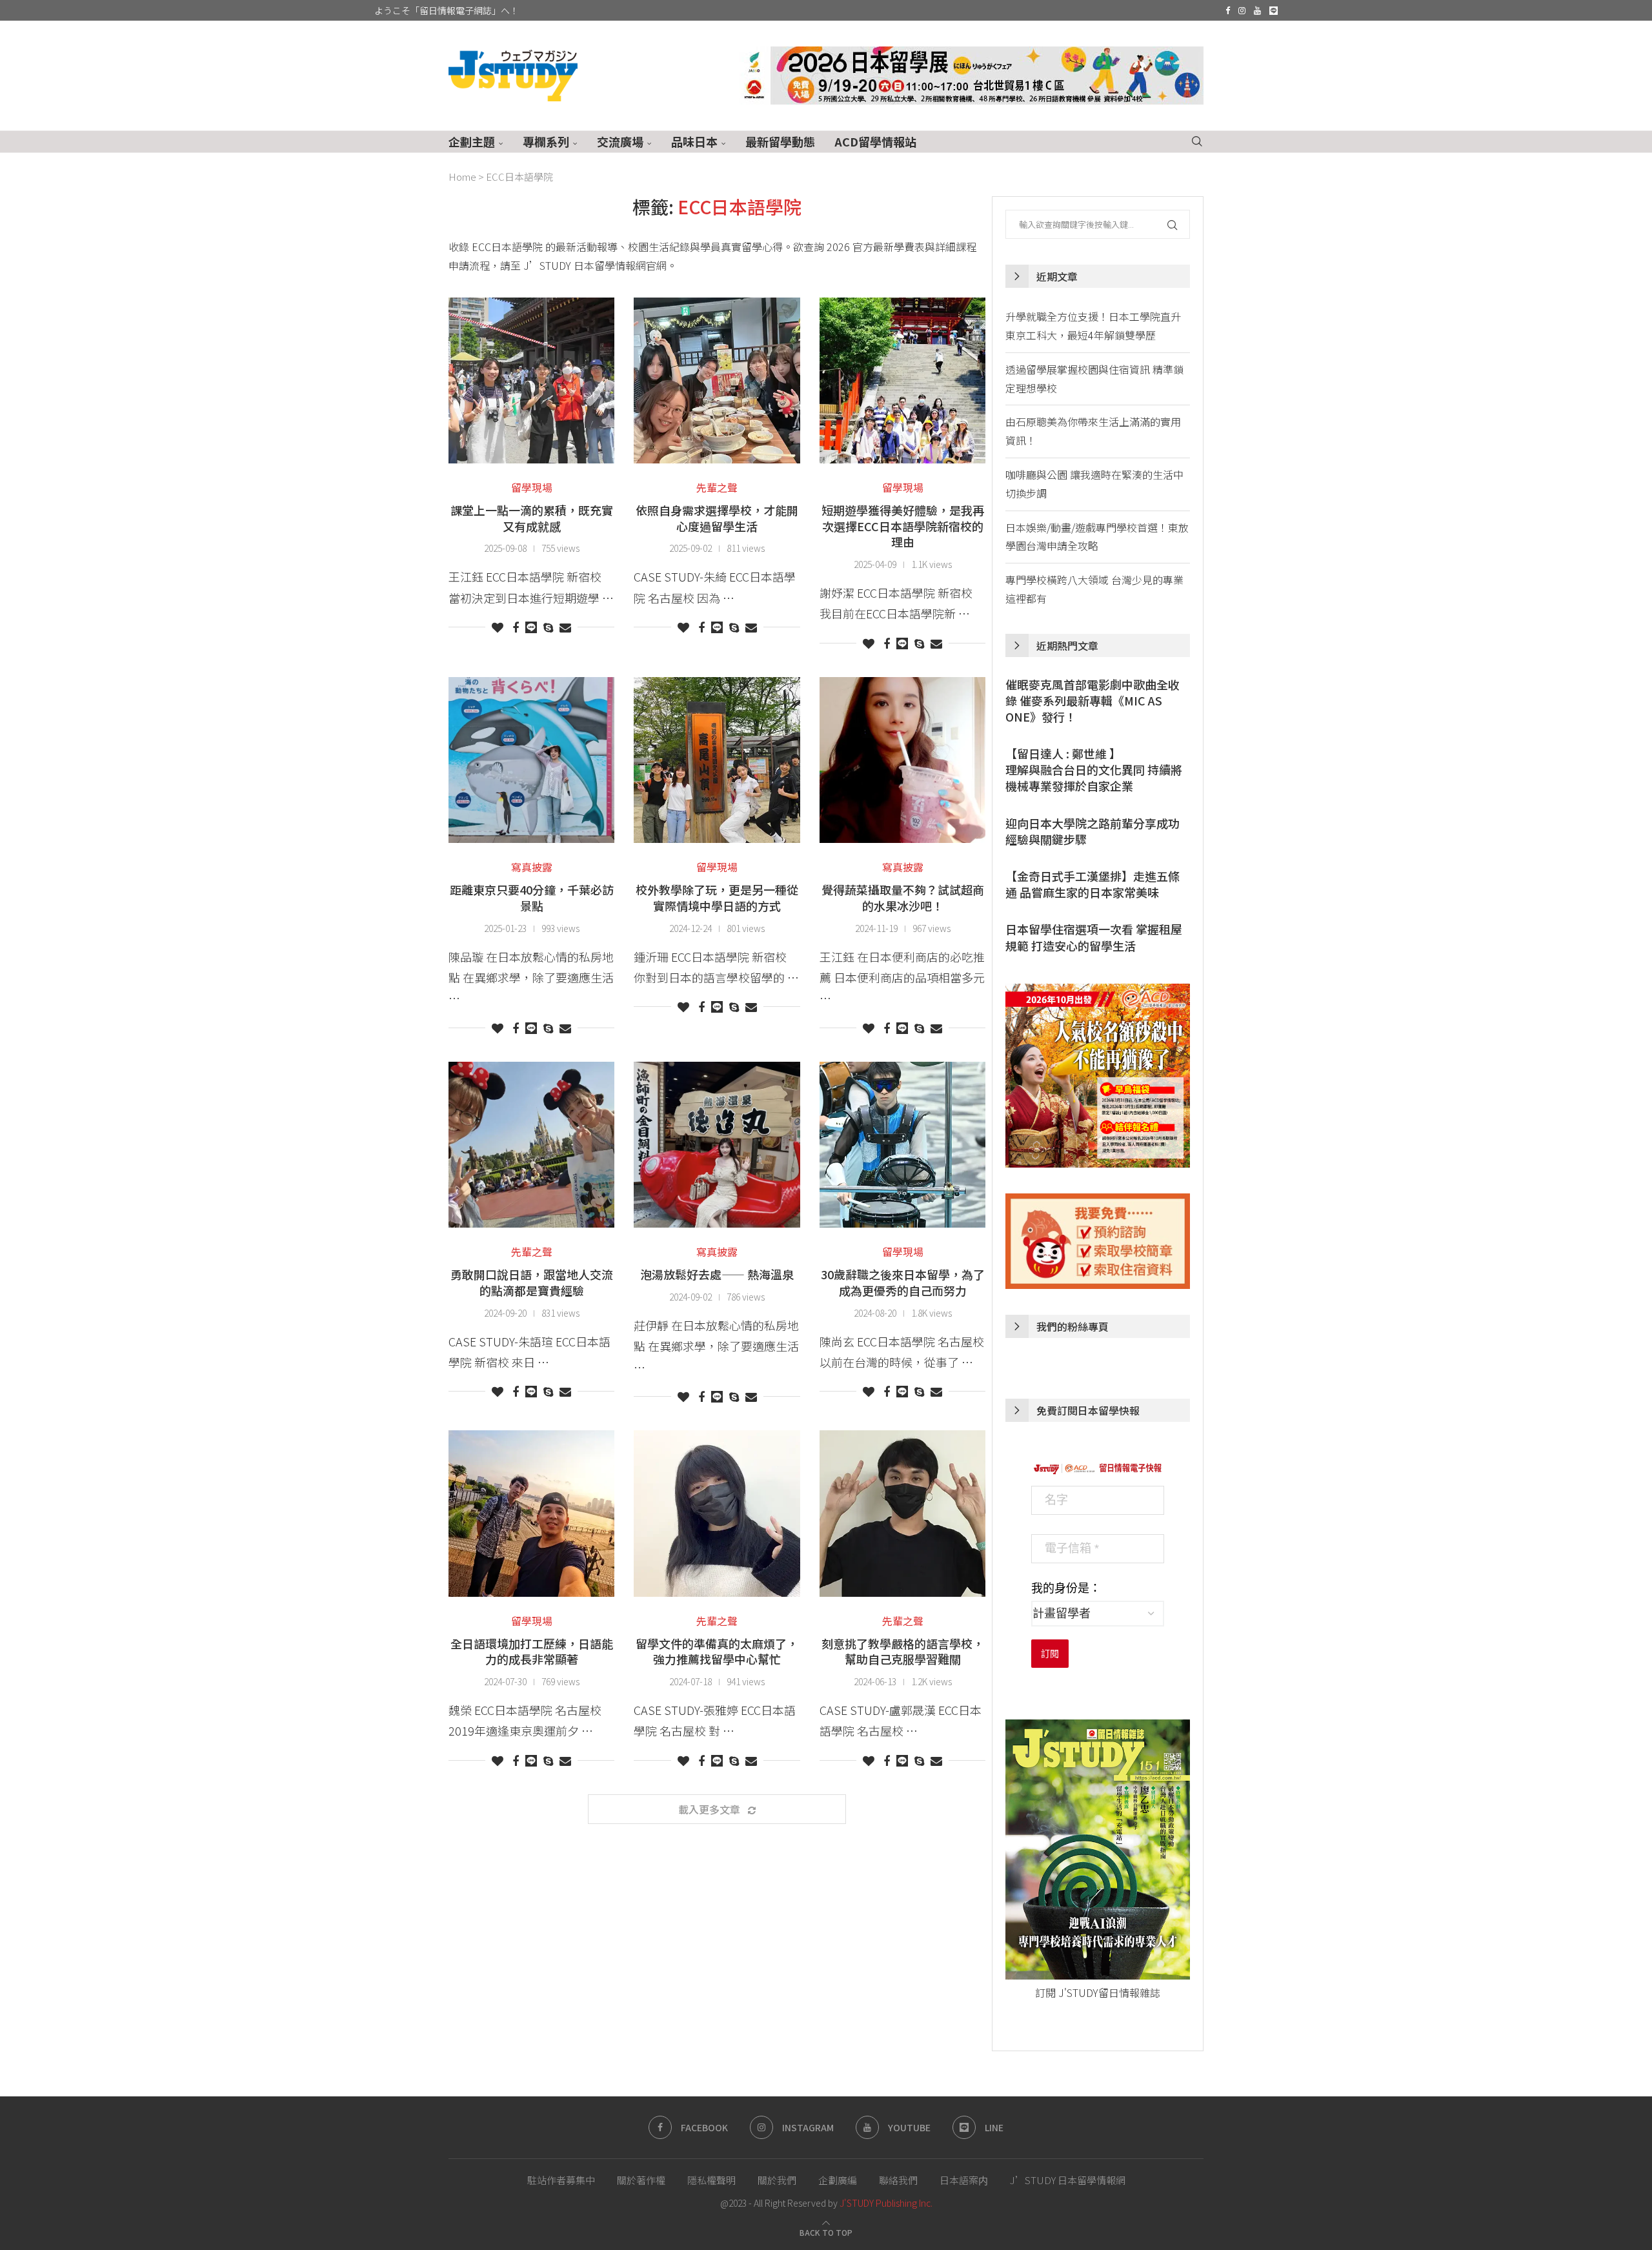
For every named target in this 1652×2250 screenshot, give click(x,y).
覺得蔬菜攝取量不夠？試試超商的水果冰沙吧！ (903, 897)
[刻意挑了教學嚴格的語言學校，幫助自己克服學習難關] (902, 1513)
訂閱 (1050, 1654)
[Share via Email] (565, 627)
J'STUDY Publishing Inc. (886, 2203)
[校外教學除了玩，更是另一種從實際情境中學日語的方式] (717, 760)
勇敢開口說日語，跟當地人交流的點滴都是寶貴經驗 (532, 1282)
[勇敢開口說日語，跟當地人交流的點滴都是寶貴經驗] (531, 1145)
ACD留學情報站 (875, 141)
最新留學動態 (780, 141)
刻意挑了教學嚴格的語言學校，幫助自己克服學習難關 (903, 1651)
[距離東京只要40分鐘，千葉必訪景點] (531, 760)
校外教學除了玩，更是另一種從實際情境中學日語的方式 (717, 897)
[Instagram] (1242, 10)
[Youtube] (1257, 10)
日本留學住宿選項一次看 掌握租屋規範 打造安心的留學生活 (1094, 937)
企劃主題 (472, 141)
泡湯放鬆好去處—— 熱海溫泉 (717, 1274)
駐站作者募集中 (561, 2180)
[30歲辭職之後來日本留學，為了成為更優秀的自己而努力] (902, 1145)
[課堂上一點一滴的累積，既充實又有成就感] (531, 380)
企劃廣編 (838, 2180)
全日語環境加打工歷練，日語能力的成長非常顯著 (532, 1651)
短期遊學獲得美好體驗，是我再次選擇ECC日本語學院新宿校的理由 (903, 526)
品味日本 (694, 141)
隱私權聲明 (711, 2180)
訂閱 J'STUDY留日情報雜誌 (1098, 1992)
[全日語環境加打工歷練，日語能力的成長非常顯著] (531, 1513)
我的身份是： (1066, 1588)
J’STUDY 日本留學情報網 (1068, 2180)
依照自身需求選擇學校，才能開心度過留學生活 (717, 518)
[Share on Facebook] (516, 627)
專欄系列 (546, 141)
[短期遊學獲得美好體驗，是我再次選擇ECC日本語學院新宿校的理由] (902, 380)
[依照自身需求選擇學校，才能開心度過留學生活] (717, 380)
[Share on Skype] (548, 627)
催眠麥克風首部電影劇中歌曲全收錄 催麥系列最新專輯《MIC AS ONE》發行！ (1093, 701)
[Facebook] (1228, 10)
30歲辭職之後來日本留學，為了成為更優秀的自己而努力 (903, 1282)
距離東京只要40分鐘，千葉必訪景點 (532, 897)
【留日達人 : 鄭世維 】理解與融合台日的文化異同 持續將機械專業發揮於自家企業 (1094, 770)
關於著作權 (641, 2180)
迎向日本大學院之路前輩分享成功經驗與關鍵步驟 (1093, 831)
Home (462, 177)
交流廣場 (620, 141)
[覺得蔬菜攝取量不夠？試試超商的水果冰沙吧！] (902, 760)
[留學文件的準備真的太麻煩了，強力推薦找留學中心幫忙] (717, 1513)
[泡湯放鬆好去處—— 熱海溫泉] (717, 1145)
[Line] (1274, 10)
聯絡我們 (898, 2180)
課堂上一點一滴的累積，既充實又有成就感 (532, 518)
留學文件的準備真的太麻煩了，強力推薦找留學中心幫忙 (717, 1651)
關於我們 (777, 2180)
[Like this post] (498, 627)
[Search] (1197, 142)
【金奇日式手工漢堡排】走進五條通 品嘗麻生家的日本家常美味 (1093, 884)
